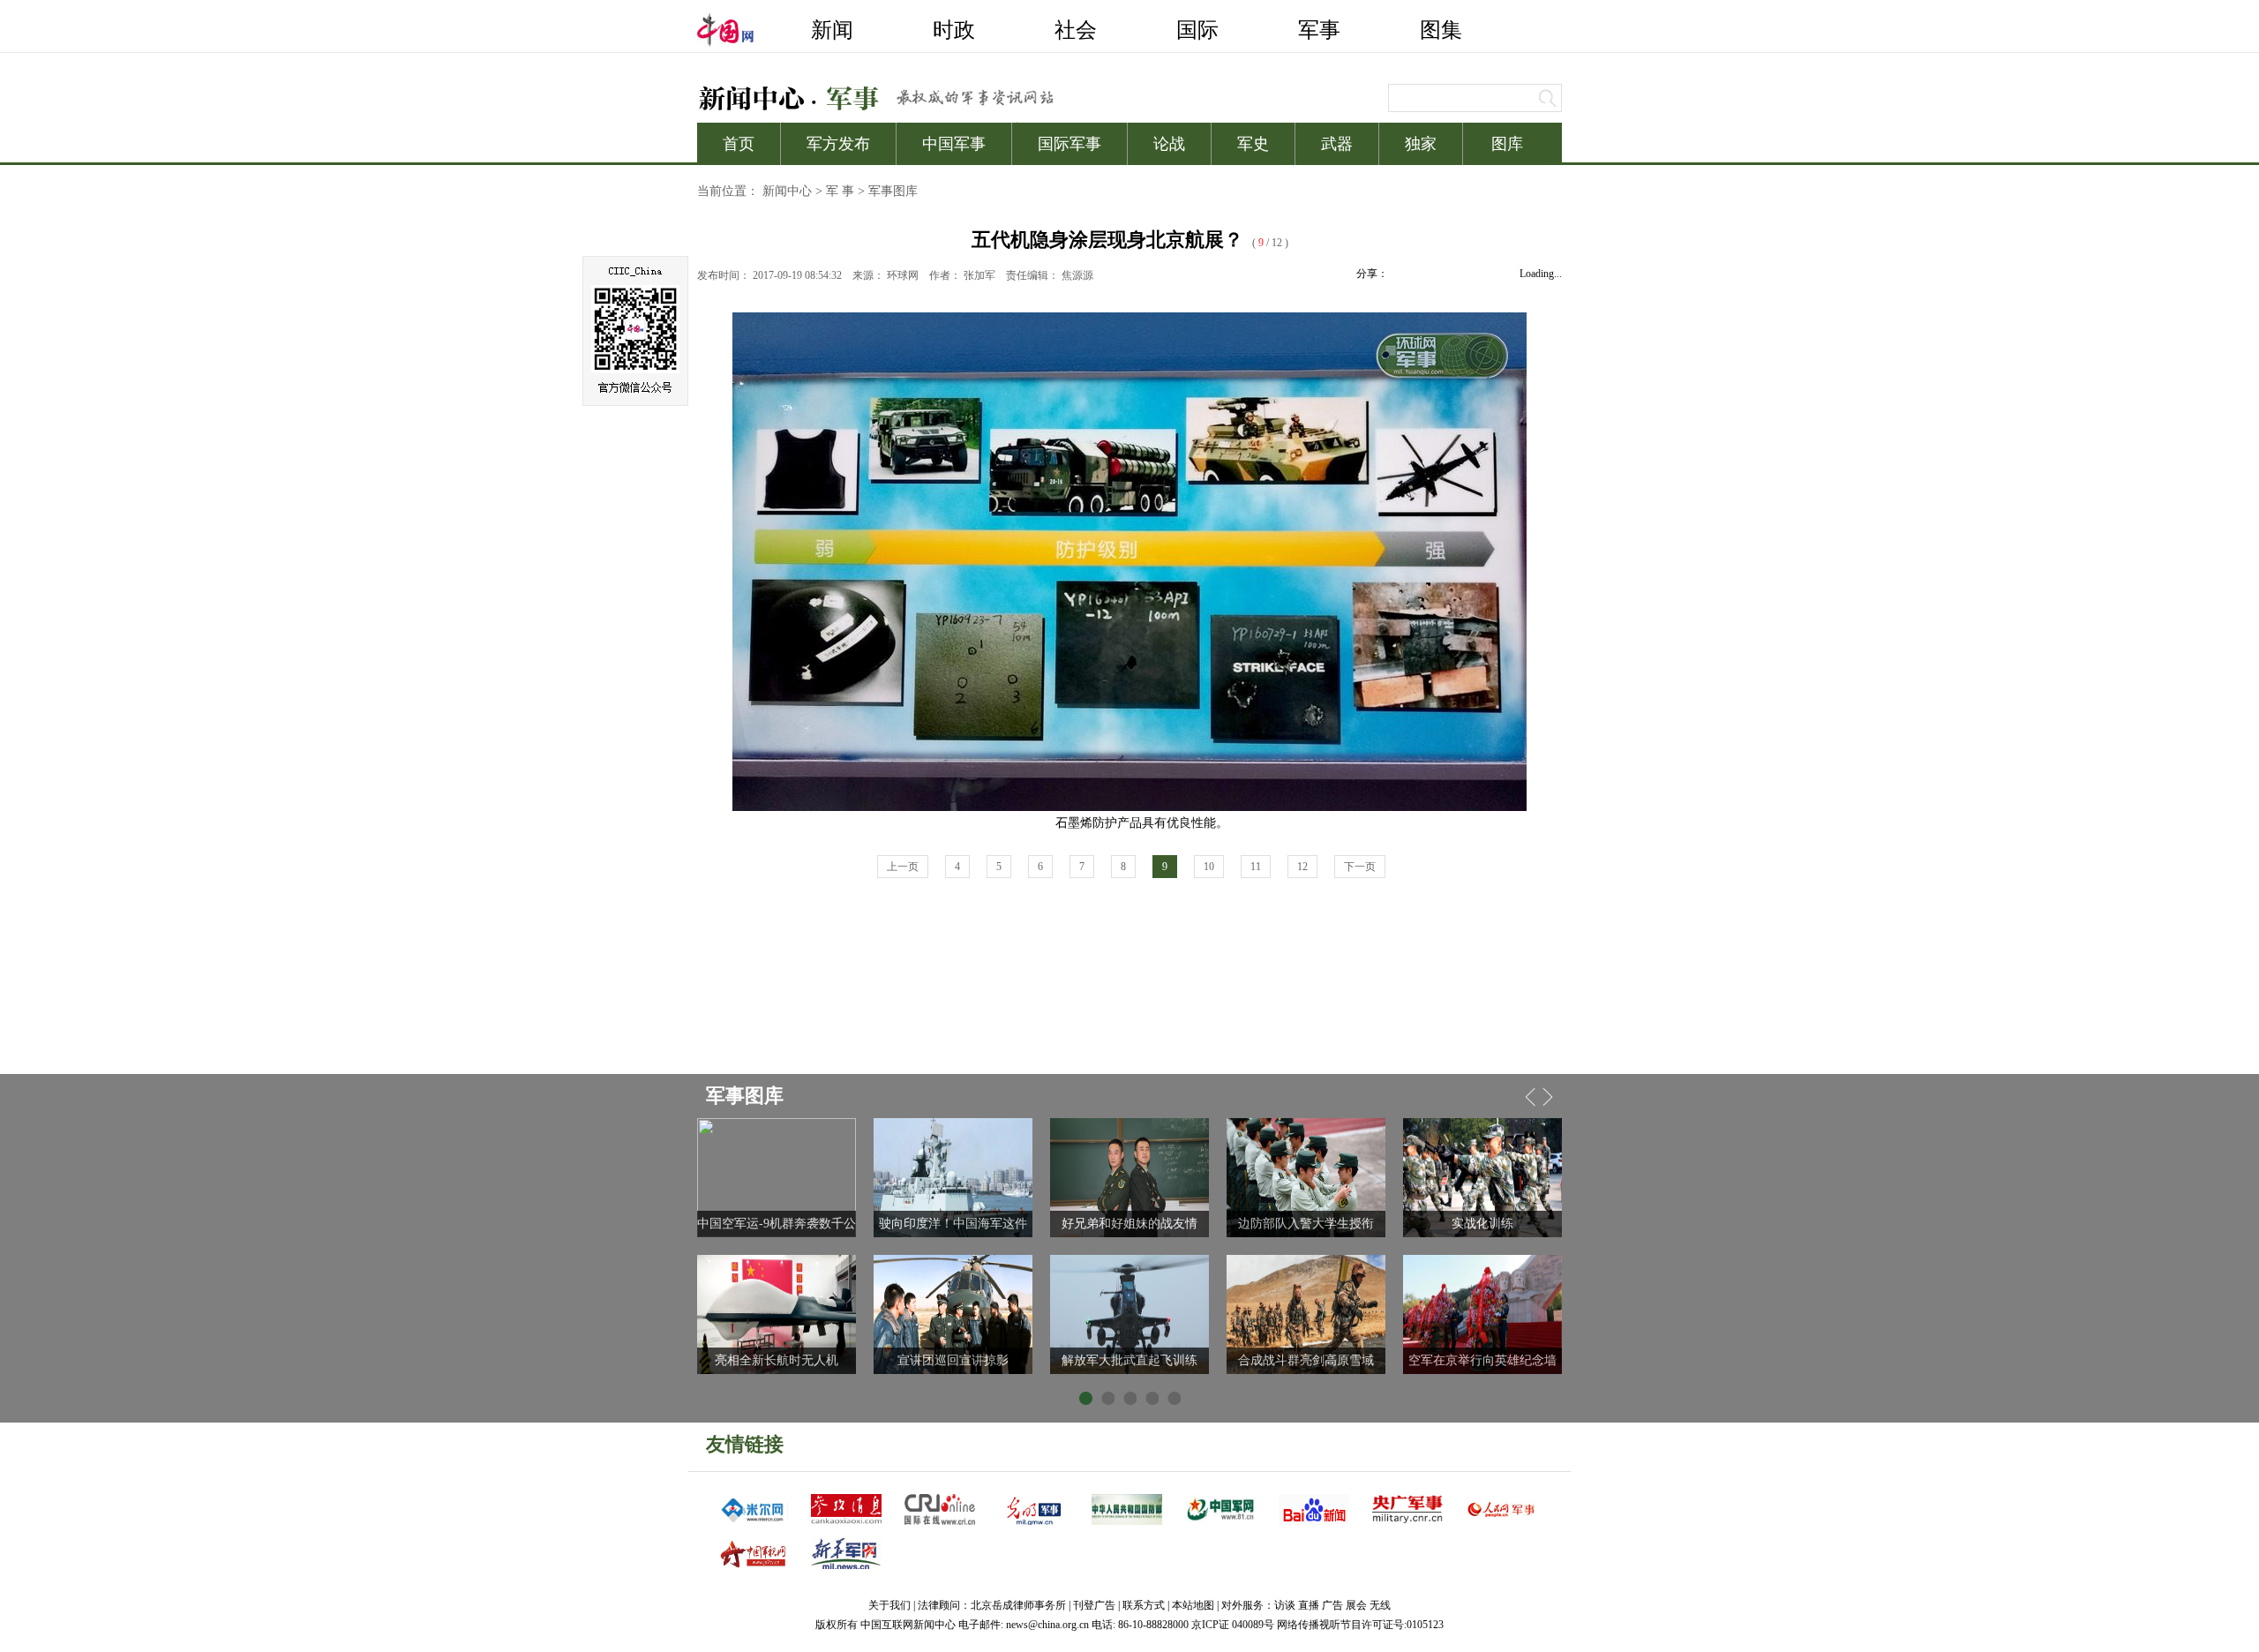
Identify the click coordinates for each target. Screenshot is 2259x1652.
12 (1302, 867)
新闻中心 (787, 191)
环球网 (903, 275)
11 (1256, 867)
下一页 (1360, 867)
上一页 (903, 867)
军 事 (840, 191)
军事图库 (893, 191)
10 (1209, 867)
